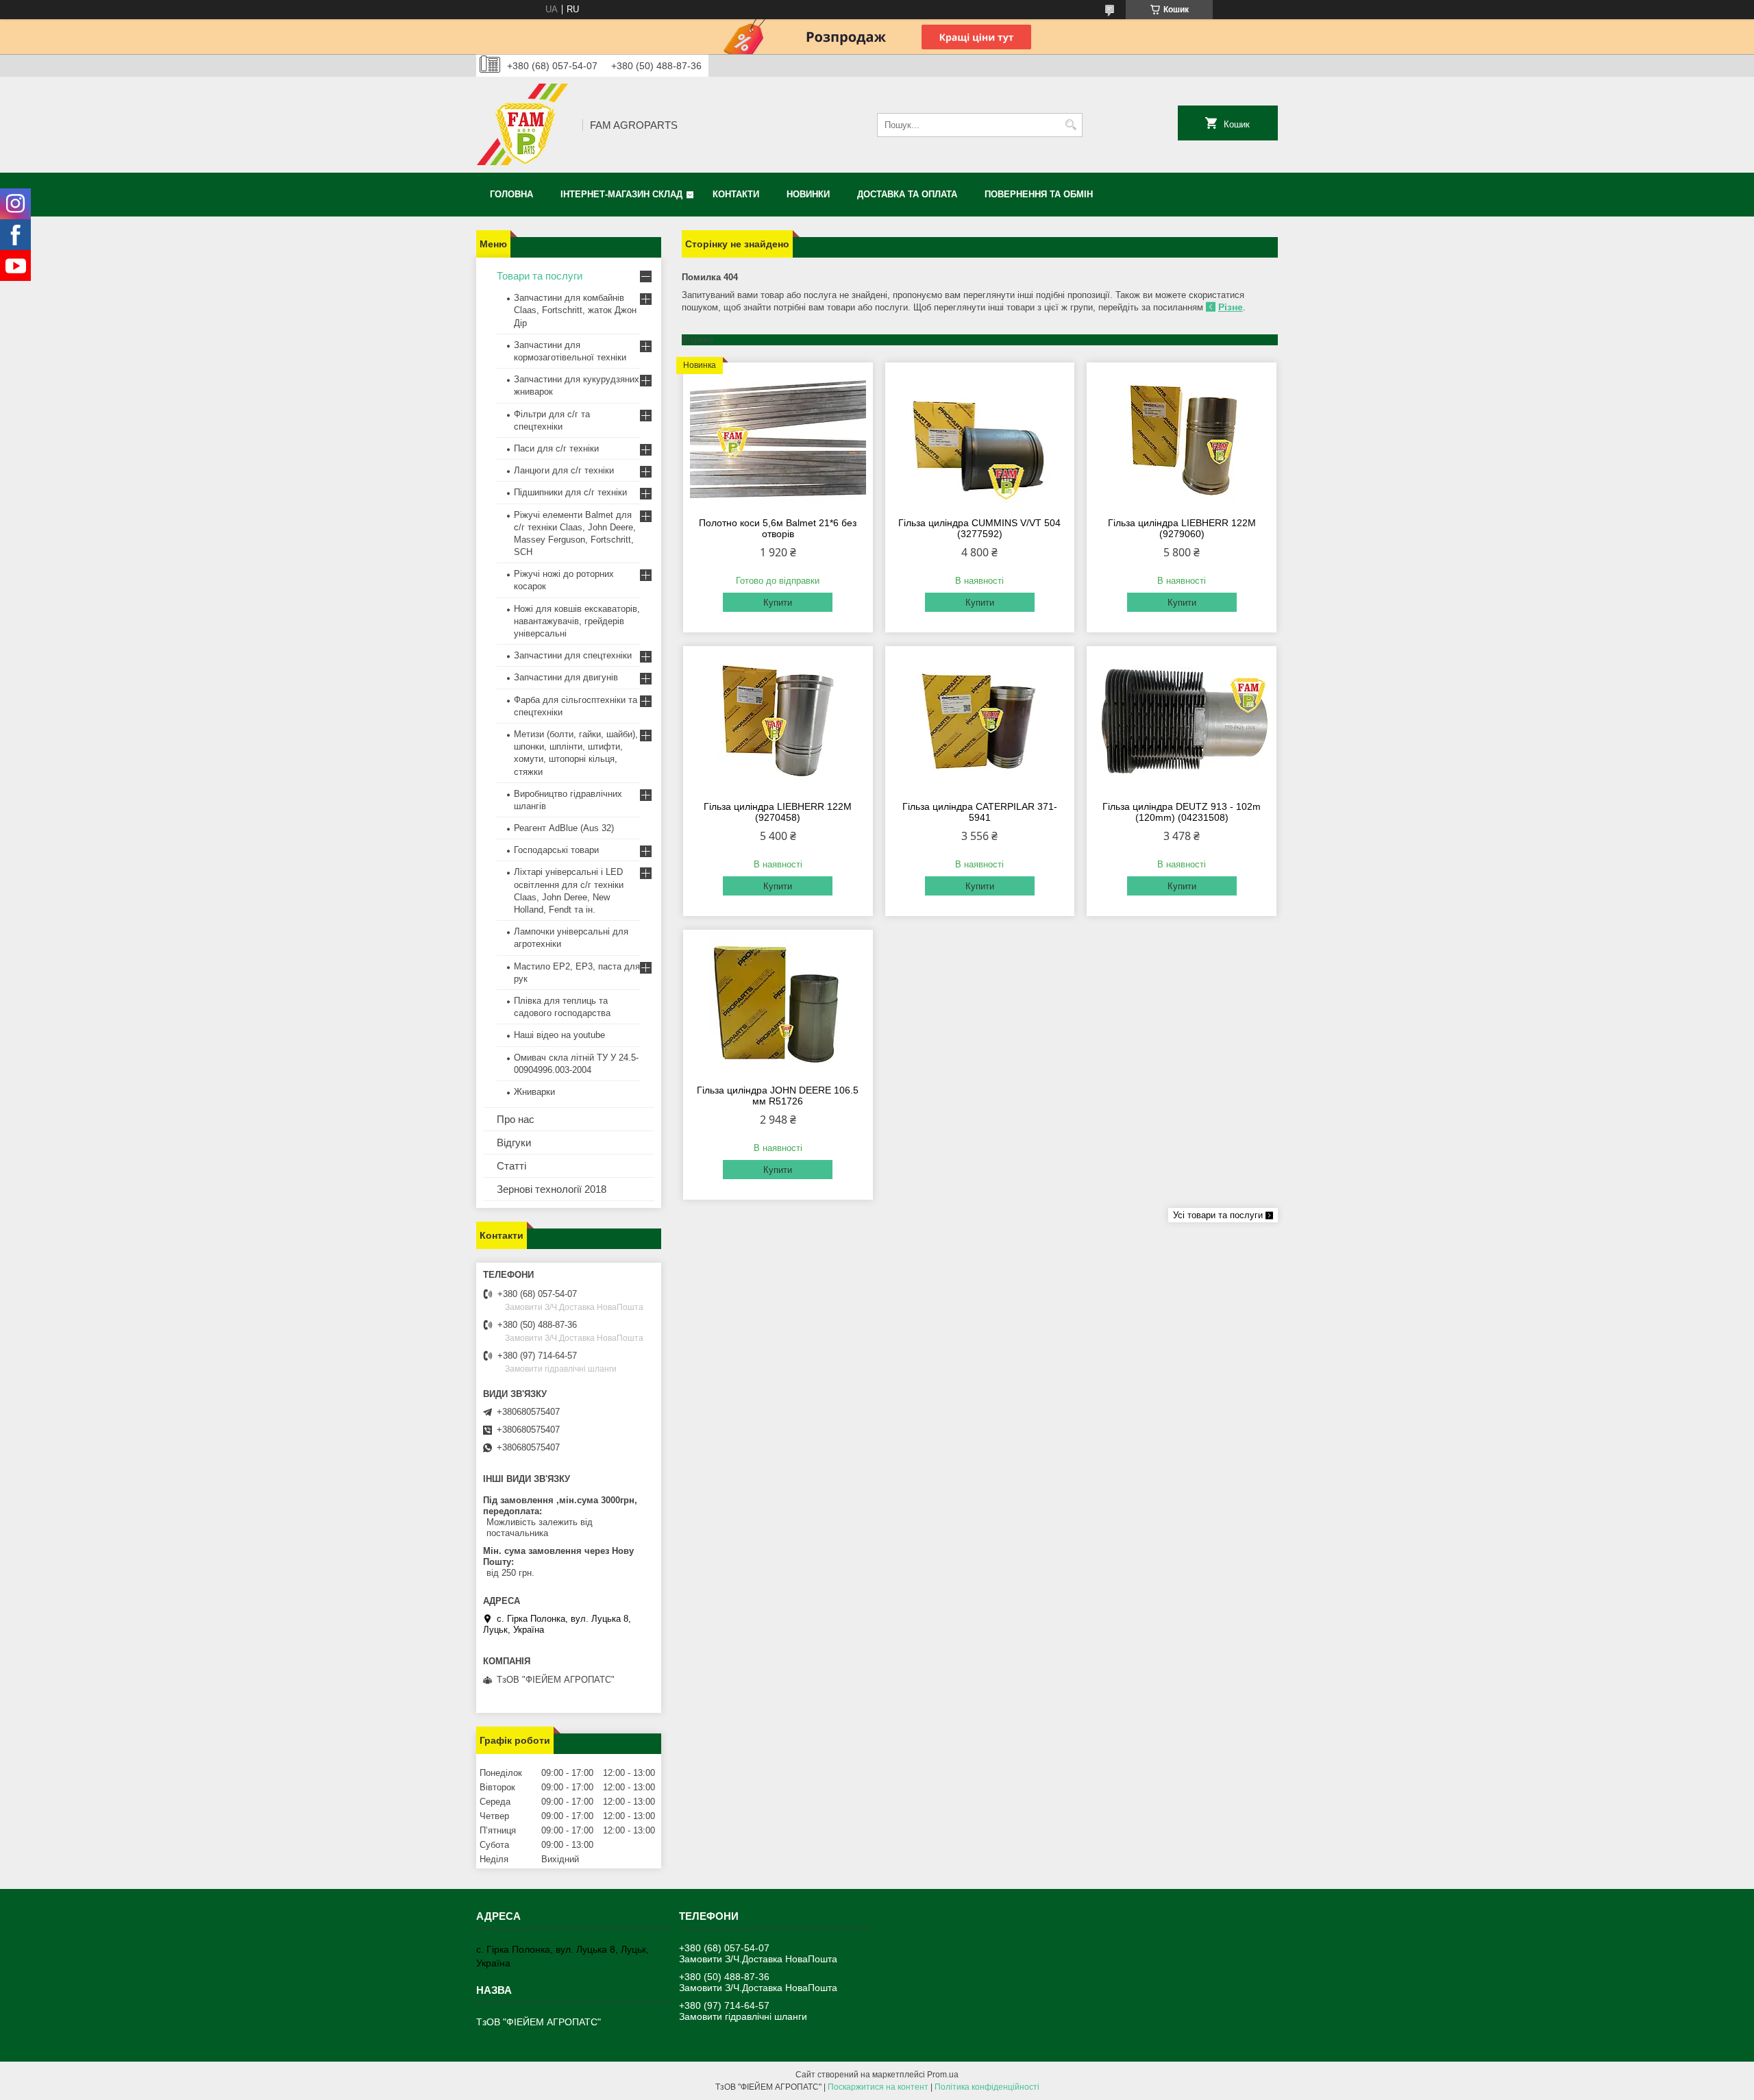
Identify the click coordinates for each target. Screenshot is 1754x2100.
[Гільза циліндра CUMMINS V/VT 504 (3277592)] (980, 438)
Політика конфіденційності (987, 2087)
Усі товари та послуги (1218, 1215)
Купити (778, 603)
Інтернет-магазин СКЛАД (621, 194)
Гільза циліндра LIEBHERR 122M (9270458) (778, 812)
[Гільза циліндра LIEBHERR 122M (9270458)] (778, 721)
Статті (511, 1166)
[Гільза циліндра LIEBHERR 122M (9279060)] (1182, 438)
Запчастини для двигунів (566, 677)
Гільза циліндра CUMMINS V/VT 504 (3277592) (979, 528)
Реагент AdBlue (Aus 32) (564, 828)
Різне (1231, 307)
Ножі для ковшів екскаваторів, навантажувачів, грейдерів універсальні (577, 621)
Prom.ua (943, 2075)
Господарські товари (556, 850)
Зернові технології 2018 (552, 1189)
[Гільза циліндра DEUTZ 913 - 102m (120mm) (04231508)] (1182, 721)
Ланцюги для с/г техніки (564, 470)
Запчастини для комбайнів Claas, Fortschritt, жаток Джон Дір (575, 310)
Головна (511, 194)
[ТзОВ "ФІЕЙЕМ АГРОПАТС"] (524, 125)
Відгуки (514, 1142)
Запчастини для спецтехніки (573, 655)
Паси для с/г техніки (556, 448)
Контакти (736, 194)
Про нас (516, 1119)
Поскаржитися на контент (878, 2087)
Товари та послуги (540, 276)
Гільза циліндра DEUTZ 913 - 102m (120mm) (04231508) (1182, 812)
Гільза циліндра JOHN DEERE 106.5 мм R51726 (778, 1096)
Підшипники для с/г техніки (570, 492)
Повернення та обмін (1039, 194)
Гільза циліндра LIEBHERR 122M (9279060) (1182, 528)
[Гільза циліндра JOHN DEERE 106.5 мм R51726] (778, 1005)
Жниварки (534, 1092)
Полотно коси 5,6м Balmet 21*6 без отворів (778, 528)
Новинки (808, 194)
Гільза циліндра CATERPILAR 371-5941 (980, 812)
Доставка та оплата (907, 194)
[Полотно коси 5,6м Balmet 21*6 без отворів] (778, 438)
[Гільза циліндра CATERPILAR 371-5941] (980, 721)
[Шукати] (1071, 125)
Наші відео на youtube (559, 1035)
